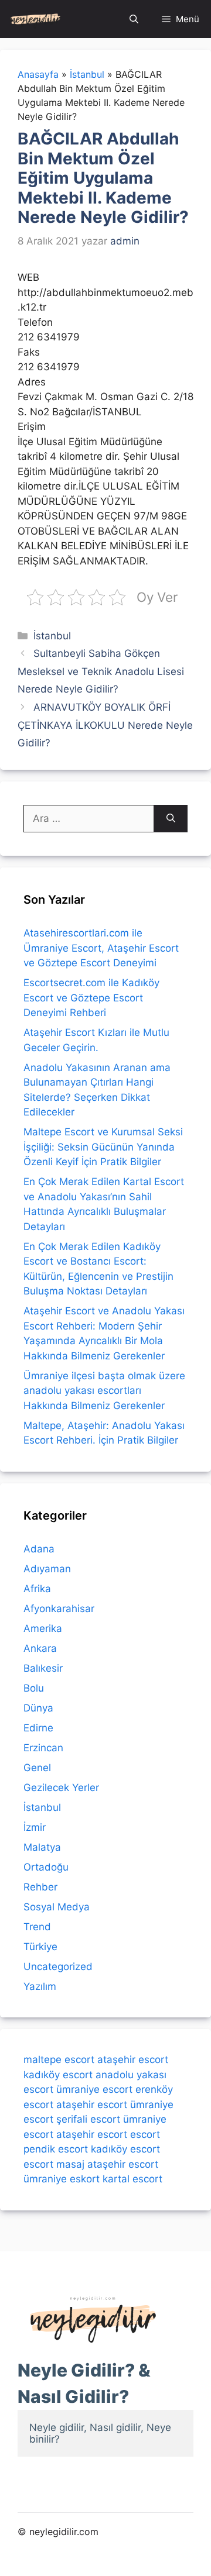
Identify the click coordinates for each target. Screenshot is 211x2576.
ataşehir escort (133, 2060)
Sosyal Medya (57, 1907)
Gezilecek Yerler (61, 1788)
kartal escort (132, 2179)
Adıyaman (47, 1569)
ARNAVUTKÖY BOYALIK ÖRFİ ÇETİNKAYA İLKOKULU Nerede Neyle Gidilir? (105, 725)
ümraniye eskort (62, 2179)
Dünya (38, 1708)
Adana (39, 1549)
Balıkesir (43, 1668)
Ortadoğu (46, 1867)
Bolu (34, 1688)
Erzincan (43, 1748)
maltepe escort (59, 2060)
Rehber (40, 1887)
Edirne (38, 1728)
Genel (37, 1768)
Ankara (40, 1648)
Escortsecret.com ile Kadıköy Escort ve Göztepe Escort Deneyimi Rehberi (91, 998)
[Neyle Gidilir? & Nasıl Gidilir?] (35, 19)
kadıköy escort (58, 2075)
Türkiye (40, 1947)
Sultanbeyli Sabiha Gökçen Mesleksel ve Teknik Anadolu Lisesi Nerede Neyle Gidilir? (101, 671)
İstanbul (52, 636)
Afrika (37, 1589)
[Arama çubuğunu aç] (134, 19)
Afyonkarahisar (59, 1609)
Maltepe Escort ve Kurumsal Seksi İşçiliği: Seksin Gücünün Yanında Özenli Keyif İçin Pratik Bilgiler (103, 1147)
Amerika (43, 1628)
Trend (37, 1927)
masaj (70, 2164)
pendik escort (56, 2149)
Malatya (42, 1847)
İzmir (35, 1827)
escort (145, 2134)
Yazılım (40, 1986)
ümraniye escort (94, 2089)
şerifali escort (88, 2119)
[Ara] (171, 819)
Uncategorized (58, 1967)
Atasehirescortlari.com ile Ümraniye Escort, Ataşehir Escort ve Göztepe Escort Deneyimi (101, 948)
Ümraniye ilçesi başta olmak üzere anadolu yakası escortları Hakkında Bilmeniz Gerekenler (104, 1391)
